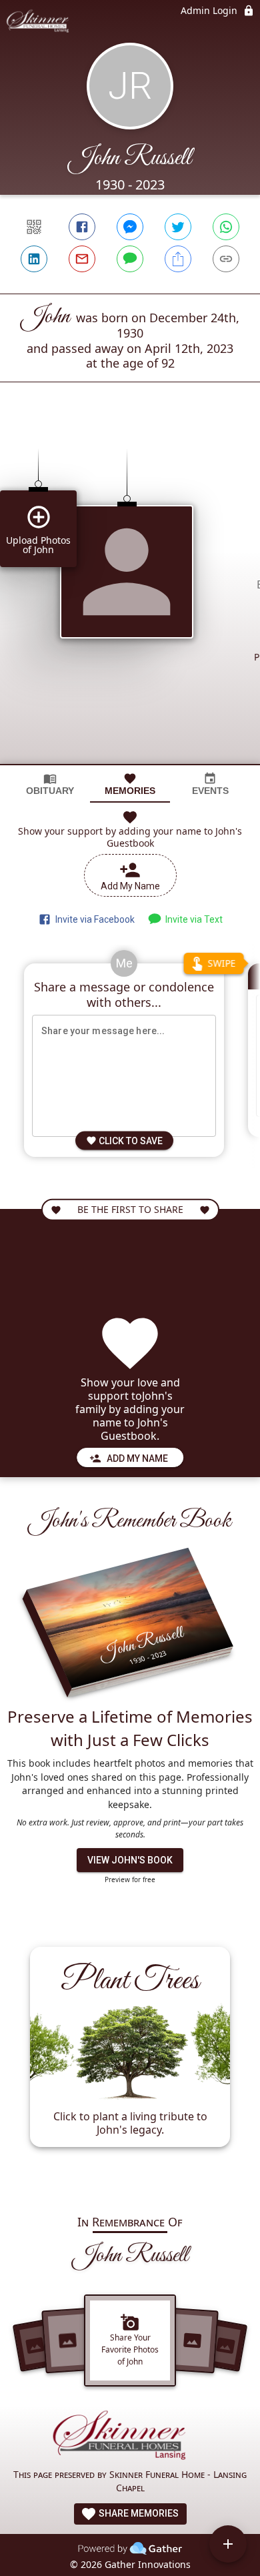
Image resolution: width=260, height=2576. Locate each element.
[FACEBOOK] (82, 227)
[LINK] (226, 259)
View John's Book (130, 1860)
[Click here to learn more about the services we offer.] (130, 2438)
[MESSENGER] (130, 227)
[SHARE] (178, 259)
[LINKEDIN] (34, 259)
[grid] (130, 596)
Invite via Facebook (93, 919)
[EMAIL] (82, 259)
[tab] (50, 784)
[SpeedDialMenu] (228, 2544)
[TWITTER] (178, 227)
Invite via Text (192, 919)
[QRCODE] (34, 227)
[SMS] (130, 259)
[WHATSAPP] (226, 227)
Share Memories (138, 2513)
